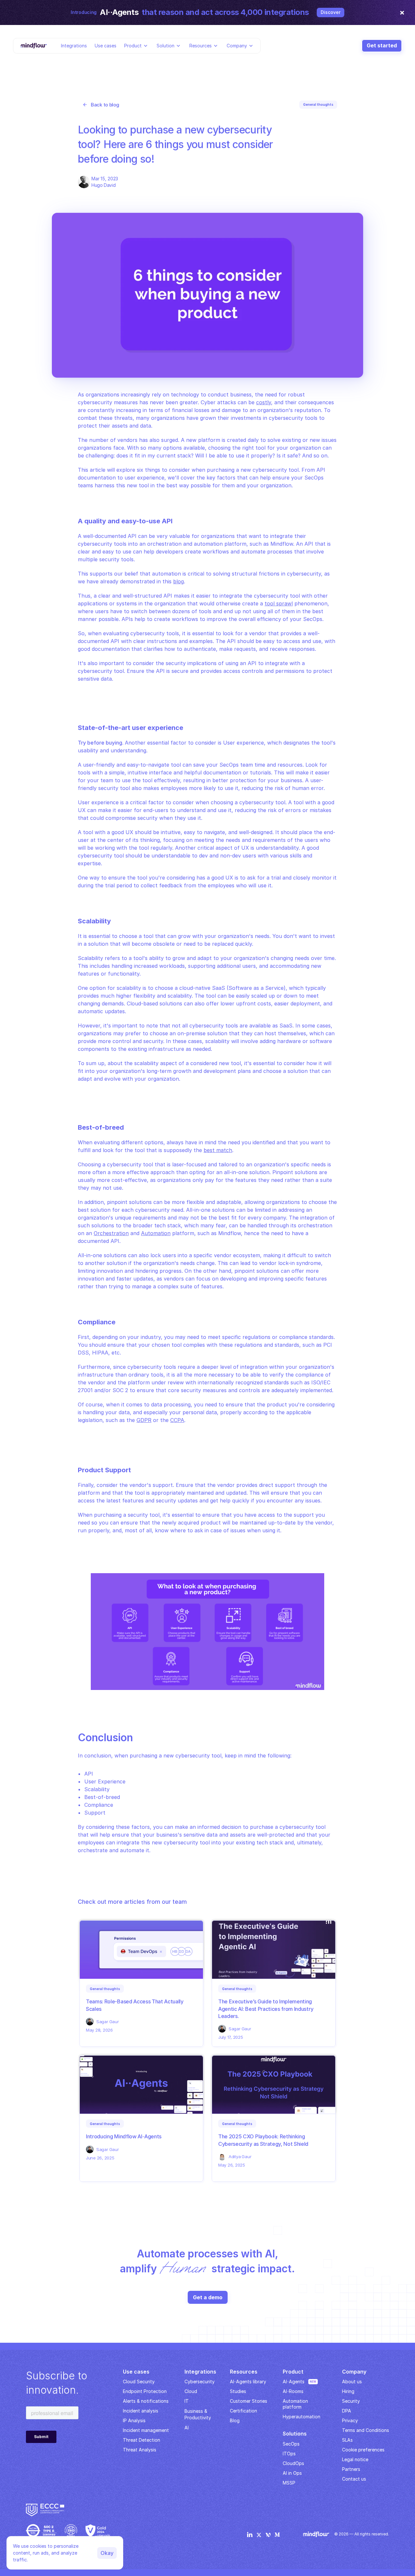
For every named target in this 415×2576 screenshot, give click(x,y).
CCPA (177, 1420)
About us (352, 2382)
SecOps (291, 2444)
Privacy (350, 2420)
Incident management (146, 2430)
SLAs (347, 2440)
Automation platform (296, 2404)
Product (133, 45)
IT (187, 2401)
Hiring (348, 2391)
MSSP (289, 2483)
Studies (238, 2391)
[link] (105, 1989)
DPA (347, 2411)
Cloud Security (139, 2382)
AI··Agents (294, 2382)
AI (187, 2428)
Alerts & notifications (146, 2401)
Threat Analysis (140, 2450)
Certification (243, 2411)
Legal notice (355, 2459)
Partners (351, 2469)
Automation (156, 1233)
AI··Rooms (293, 2391)
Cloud (191, 2391)
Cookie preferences (363, 2450)
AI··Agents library (248, 2382)
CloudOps (293, 2463)
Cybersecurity (200, 2382)
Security (351, 2401)
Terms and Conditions (366, 2430)
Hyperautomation (302, 2417)
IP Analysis (134, 2420)
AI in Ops (292, 2473)
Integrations (74, 45)
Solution (166, 45)
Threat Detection (142, 2440)
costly (264, 402)
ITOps (289, 2454)
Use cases (106, 45)
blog (178, 581)
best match (218, 1150)
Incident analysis (141, 2411)
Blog (235, 2420)
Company (237, 45)
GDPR (144, 1420)
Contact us (354, 2479)
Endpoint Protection (145, 2391)
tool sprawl (279, 603)
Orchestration (111, 1233)
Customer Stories (249, 2401)
